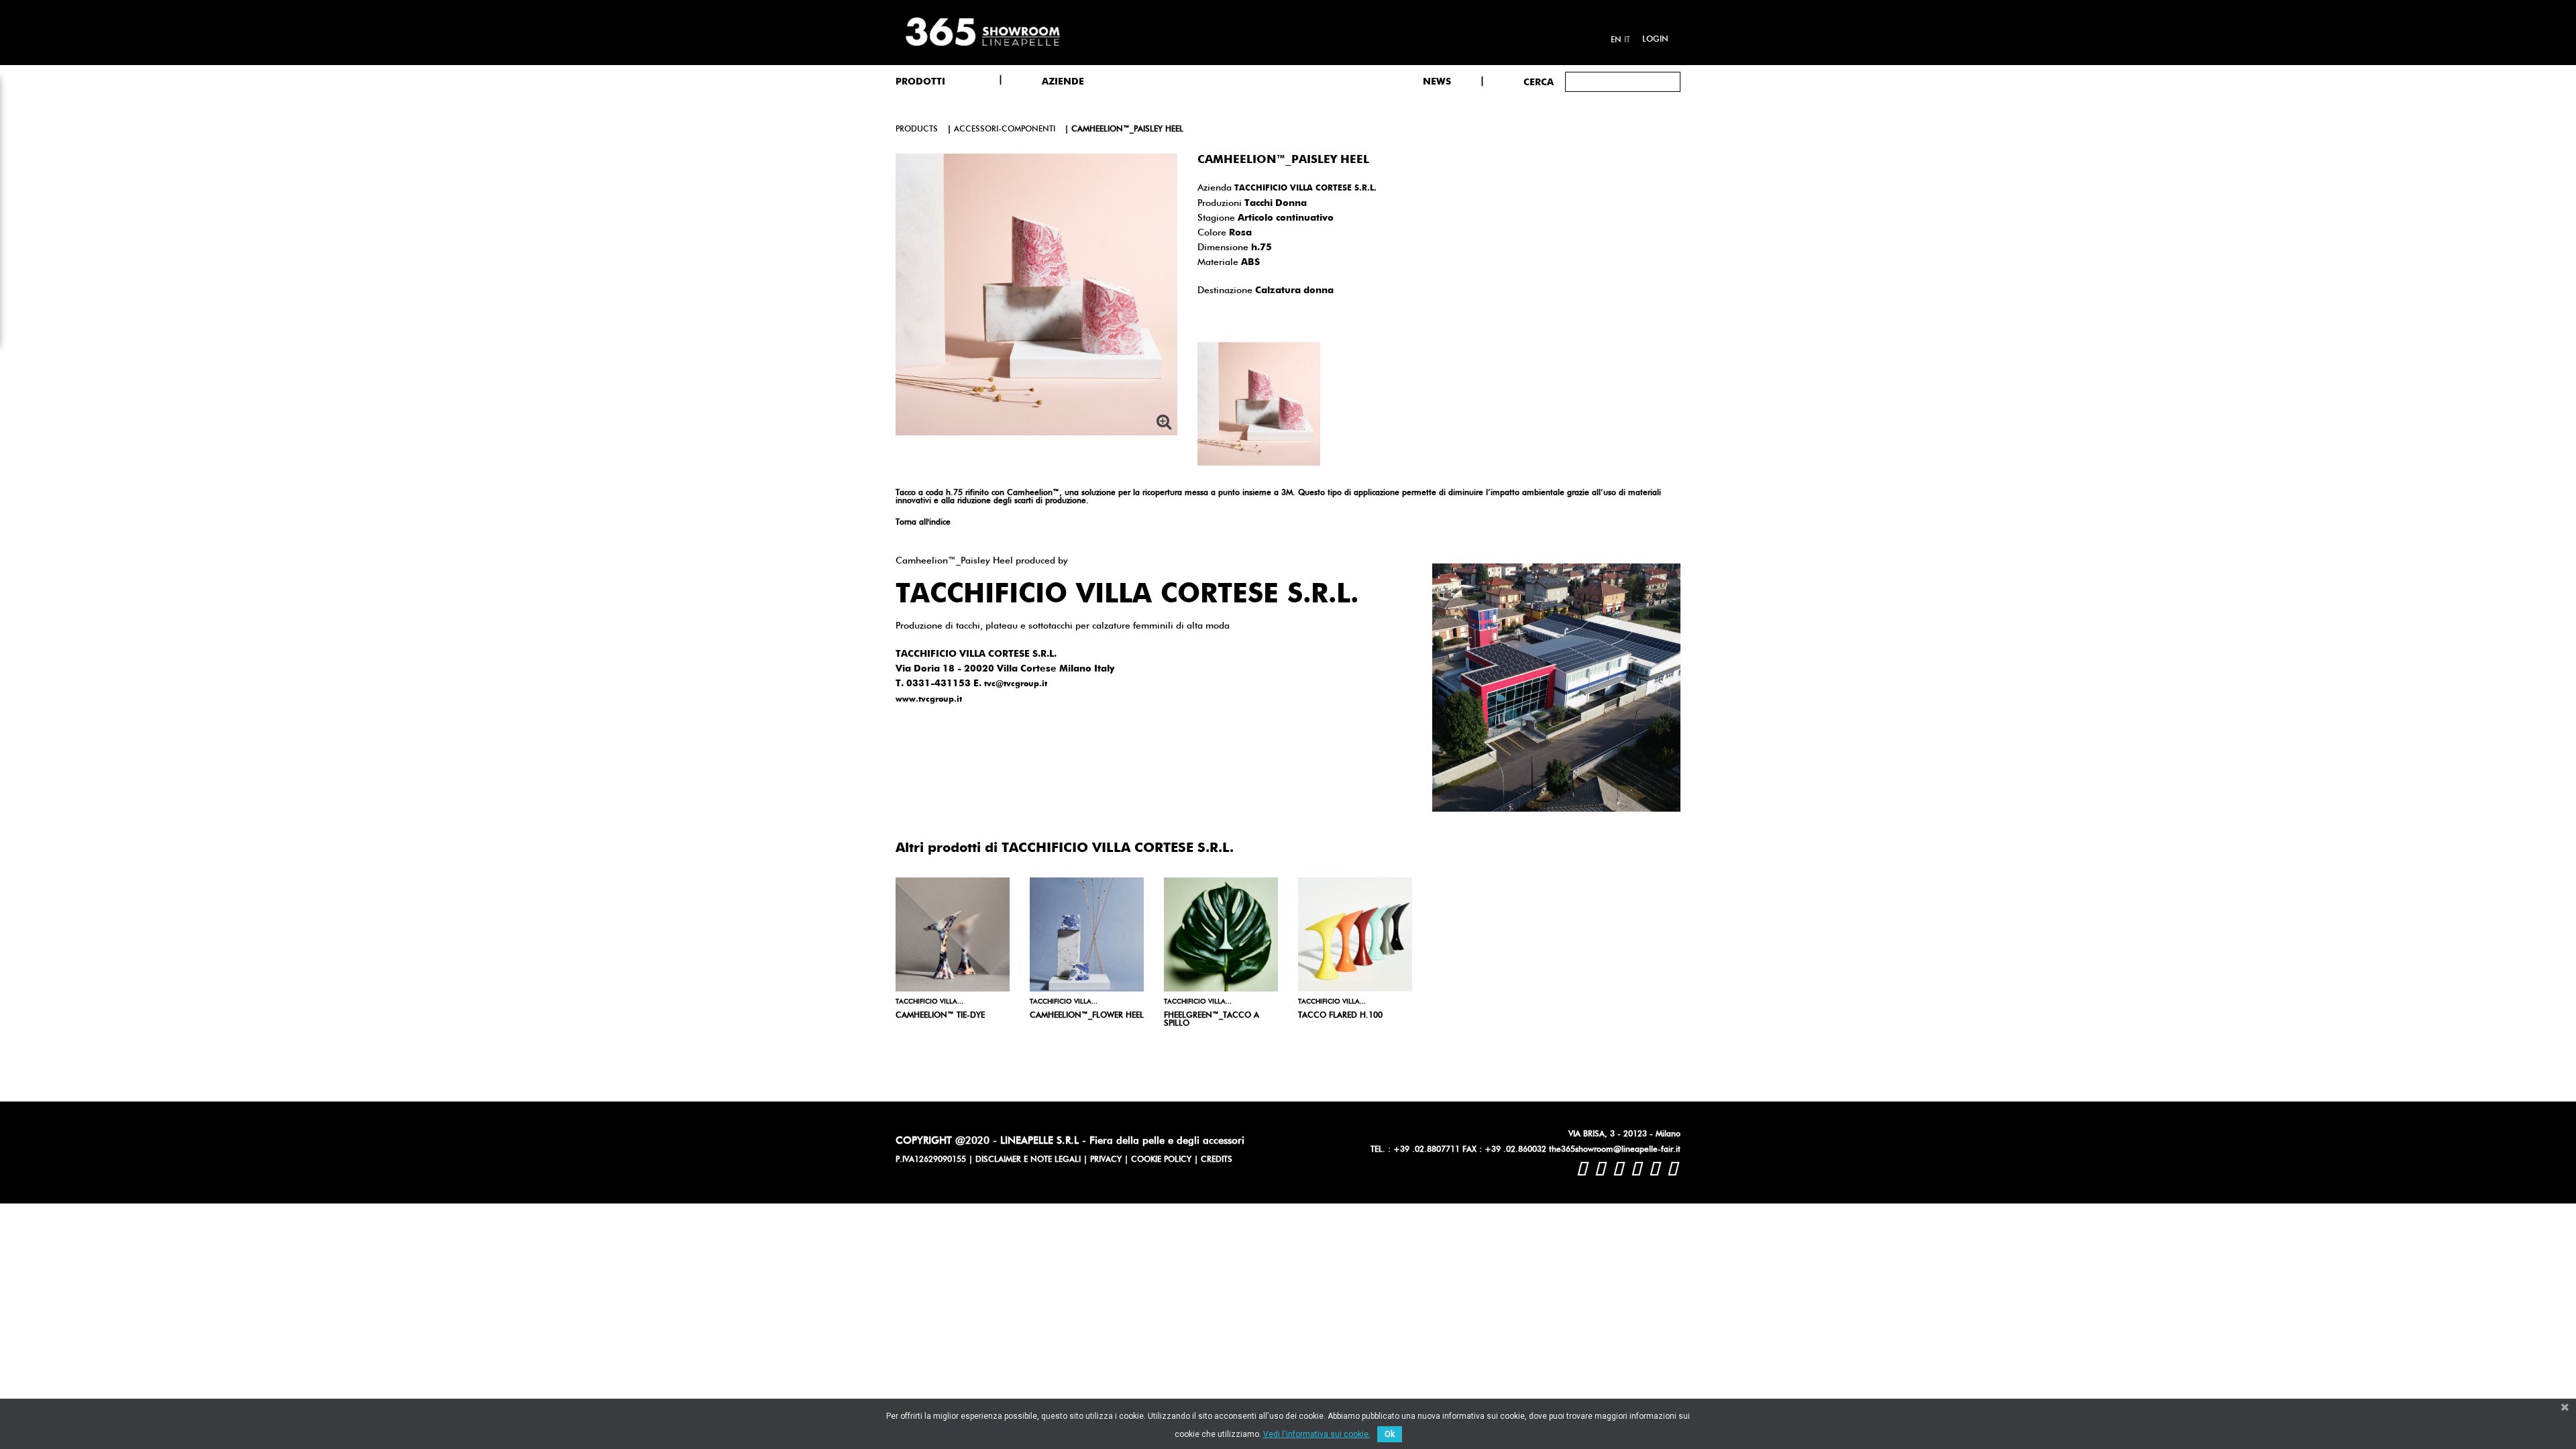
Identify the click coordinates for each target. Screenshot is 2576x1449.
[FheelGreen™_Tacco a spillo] (1221, 934)
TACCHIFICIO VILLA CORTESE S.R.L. (1305, 189)
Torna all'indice (923, 523)
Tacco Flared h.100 (1340, 1016)
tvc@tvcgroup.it (1016, 684)
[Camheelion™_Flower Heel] (1087, 934)
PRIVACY (1106, 1160)
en (1616, 40)
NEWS (1437, 82)
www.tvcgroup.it (929, 700)
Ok (1390, 1434)
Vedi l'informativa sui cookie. (1317, 1434)
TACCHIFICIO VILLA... (929, 1002)
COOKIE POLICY (1161, 1160)
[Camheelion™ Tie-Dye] (953, 934)
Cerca (1539, 83)
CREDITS (1217, 1160)
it (1627, 40)
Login (1655, 40)
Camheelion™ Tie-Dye (940, 1016)
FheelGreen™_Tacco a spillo (1212, 1020)
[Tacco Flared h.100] (1355, 934)
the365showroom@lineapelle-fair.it (1615, 1150)
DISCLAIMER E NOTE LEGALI (1028, 1160)
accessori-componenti (1005, 129)
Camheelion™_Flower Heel (1087, 1016)
